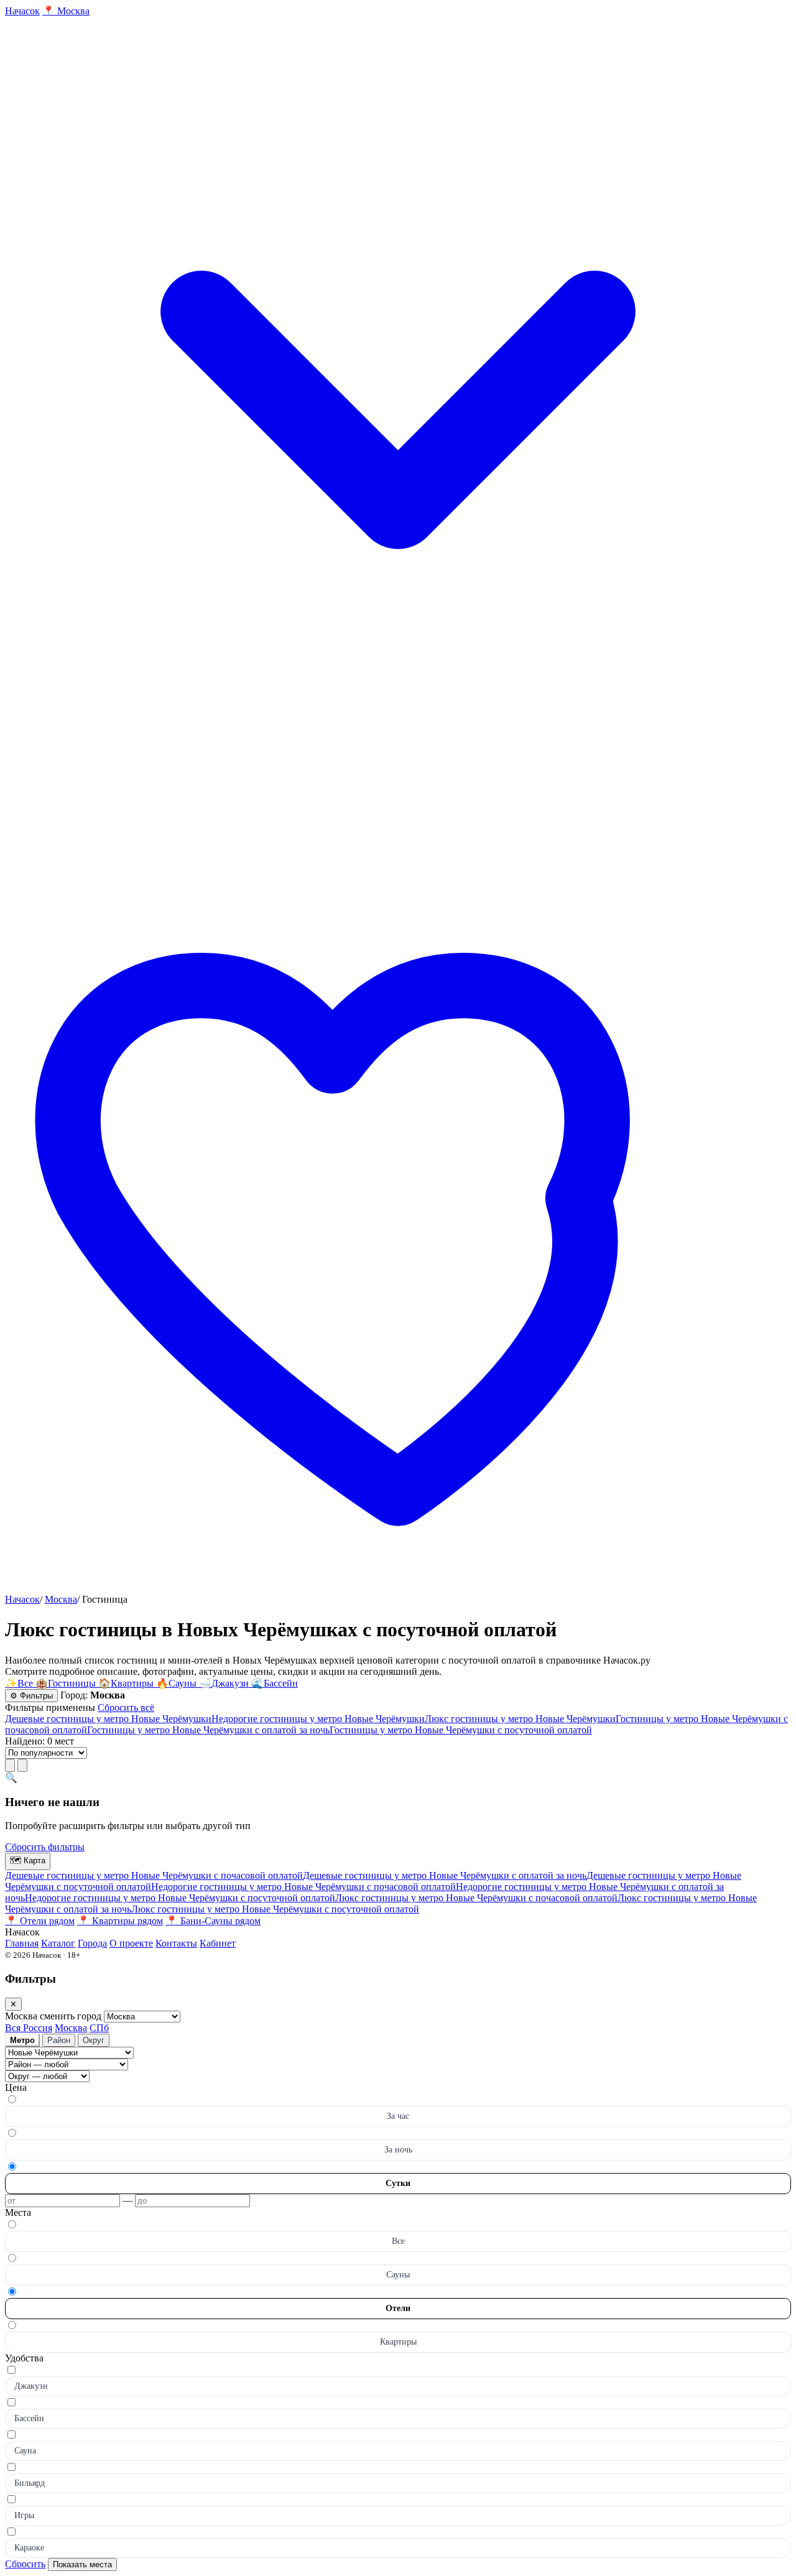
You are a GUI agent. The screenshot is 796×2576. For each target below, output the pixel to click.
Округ (94, 2040)
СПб (99, 2028)
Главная (22, 1943)
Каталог (58, 1943)
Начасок (22, 1599)
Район (59, 2040)
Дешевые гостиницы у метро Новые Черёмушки (108, 1719)
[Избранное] (398, 1588)
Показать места (82, 2564)
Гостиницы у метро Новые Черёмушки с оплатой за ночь (208, 1730)
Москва (61, 1599)
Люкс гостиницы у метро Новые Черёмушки (520, 1719)
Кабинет (218, 1943)
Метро (22, 2040)
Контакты (176, 1943)
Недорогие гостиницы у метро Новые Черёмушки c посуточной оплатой (180, 1898)
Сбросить (25, 2564)
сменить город (72, 2016)
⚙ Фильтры (31, 1696)
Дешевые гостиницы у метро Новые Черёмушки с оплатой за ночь (445, 1875)
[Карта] (22, 1765)
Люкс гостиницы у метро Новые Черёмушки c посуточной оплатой (275, 1909)
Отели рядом (40, 1921)
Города (92, 1943)
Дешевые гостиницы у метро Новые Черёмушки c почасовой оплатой (154, 1875)
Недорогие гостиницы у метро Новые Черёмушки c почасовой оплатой (303, 1887)
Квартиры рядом (120, 1921)
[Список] (10, 1765)
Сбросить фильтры (45, 1847)
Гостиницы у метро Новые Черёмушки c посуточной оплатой (461, 1730)
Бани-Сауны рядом (213, 1921)
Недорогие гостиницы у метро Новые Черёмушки (318, 1719)
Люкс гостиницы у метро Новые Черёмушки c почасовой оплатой (476, 1898)
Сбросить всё (126, 1707)
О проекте (131, 1943)
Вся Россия (29, 2028)
